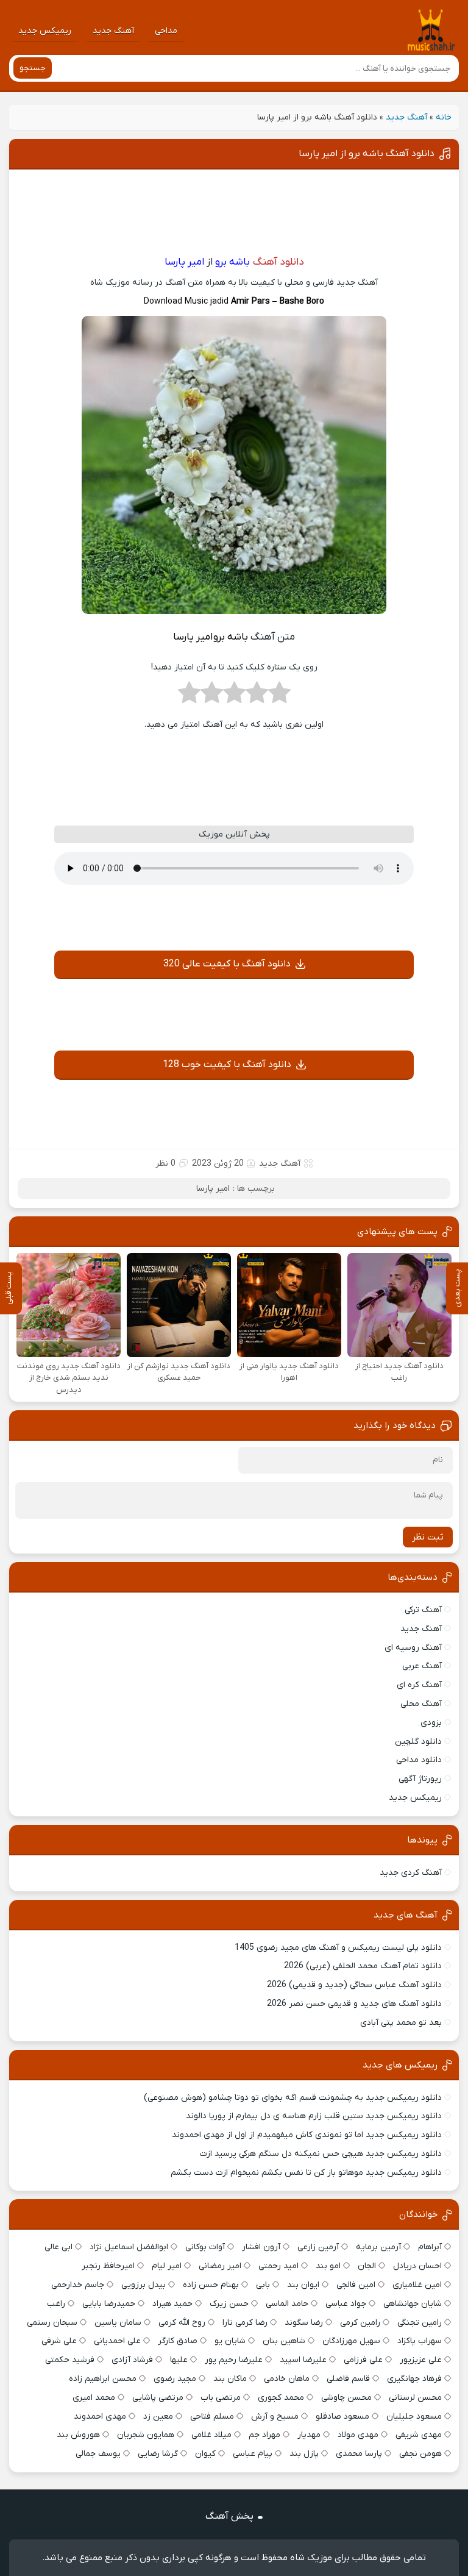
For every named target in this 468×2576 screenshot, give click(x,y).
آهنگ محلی (421, 1704)
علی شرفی (59, 2341)
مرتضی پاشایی (158, 2398)
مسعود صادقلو (342, 2417)
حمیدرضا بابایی (109, 2304)
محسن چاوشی (346, 2398)
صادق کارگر (178, 2341)
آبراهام (430, 2247)
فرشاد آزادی (132, 2360)
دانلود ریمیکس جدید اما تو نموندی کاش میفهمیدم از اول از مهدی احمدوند (307, 2135)
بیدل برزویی (144, 2285)
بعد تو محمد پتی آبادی (401, 2023)
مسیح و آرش (275, 2417)
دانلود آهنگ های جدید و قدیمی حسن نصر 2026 (354, 2004)
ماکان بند (230, 2379)
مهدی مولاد (358, 2435)
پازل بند (304, 2454)
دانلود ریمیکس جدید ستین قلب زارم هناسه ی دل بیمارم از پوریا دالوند (314, 2116)
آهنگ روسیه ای (413, 1648)
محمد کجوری (281, 2398)
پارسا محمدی (359, 2454)
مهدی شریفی (419, 2435)
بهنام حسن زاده (211, 2285)
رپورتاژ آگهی (420, 1779)
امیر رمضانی (220, 2266)
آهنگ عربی (422, 1666)
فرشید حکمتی (70, 2360)
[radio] (279, 696)
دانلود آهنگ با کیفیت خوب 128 (227, 1065)
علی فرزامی (363, 2360)
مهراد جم (264, 2435)
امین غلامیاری (417, 2285)
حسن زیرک (229, 2304)
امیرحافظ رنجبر (108, 2266)
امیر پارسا (213, 1189)
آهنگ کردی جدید (411, 1873)
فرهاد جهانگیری (414, 2379)
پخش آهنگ (229, 2516)
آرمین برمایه (378, 2247)
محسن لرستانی (415, 2398)
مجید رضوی (175, 2379)
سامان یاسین (118, 2323)
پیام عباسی (253, 2454)
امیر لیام (167, 2266)
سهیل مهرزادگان (351, 2341)
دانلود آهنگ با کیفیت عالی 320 (227, 964)
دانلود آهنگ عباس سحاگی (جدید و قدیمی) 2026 (354, 1985)
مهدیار (309, 2435)
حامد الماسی (287, 2304)
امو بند (328, 2266)
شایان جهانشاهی (413, 2304)
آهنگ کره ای (419, 1685)
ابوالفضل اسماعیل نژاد (129, 2247)
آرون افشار (261, 2247)
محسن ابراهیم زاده (103, 2379)
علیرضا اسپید (303, 2360)
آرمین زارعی (318, 2247)
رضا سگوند (304, 2323)
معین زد (158, 2417)
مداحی (166, 31)
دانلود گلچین (418, 1742)
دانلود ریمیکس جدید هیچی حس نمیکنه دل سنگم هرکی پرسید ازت (321, 2154)
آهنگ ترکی (423, 1610)
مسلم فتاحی (212, 2417)
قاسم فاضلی (348, 2379)
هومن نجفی (420, 2454)
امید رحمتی (278, 2266)
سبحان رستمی (52, 2323)
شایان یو (230, 2341)
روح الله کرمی (182, 2323)
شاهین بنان (284, 2341)
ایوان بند (303, 2285)
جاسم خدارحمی (78, 2285)
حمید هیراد (172, 2304)
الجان (367, 2266)
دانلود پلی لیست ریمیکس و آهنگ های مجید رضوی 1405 (338, 1948)
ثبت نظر (428, 1537)
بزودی (431, 1723)
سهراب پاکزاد (420, 2341)
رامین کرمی (360, 2323)
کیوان (205, 2454)
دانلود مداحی (419, 1760)
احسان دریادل (417, 2266)
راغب (56, 2304)
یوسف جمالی (98, 2454)
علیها (179, 2360)
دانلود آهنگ (278, 262)
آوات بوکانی (205, 2247)
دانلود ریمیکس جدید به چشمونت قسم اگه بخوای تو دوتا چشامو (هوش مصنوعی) (293, 2098)
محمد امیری (94, 2398)
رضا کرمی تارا (245, 2323)
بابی (263, 2285)
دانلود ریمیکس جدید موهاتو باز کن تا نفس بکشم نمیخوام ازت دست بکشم (306, 2173)
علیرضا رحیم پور (234, 2360)
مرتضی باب (221, 2398)
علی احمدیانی (117, 2341)
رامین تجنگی (420, 2323)
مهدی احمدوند (100, 2417)
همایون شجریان (146, 2435)
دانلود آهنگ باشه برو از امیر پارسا (367, 154)
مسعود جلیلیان (414, 2417)
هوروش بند (78, 2435)
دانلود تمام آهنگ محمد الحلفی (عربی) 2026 (363, 1966)
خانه (444, 117)
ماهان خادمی (287, 2379)
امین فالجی (356, 2285)
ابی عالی (58, 2247)
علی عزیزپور (421, 2360)
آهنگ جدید (113, 31)
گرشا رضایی (158, 2454)
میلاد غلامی (211, 2435)
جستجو (33, 68)
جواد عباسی (346, 2304)
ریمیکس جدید (45, 31)
